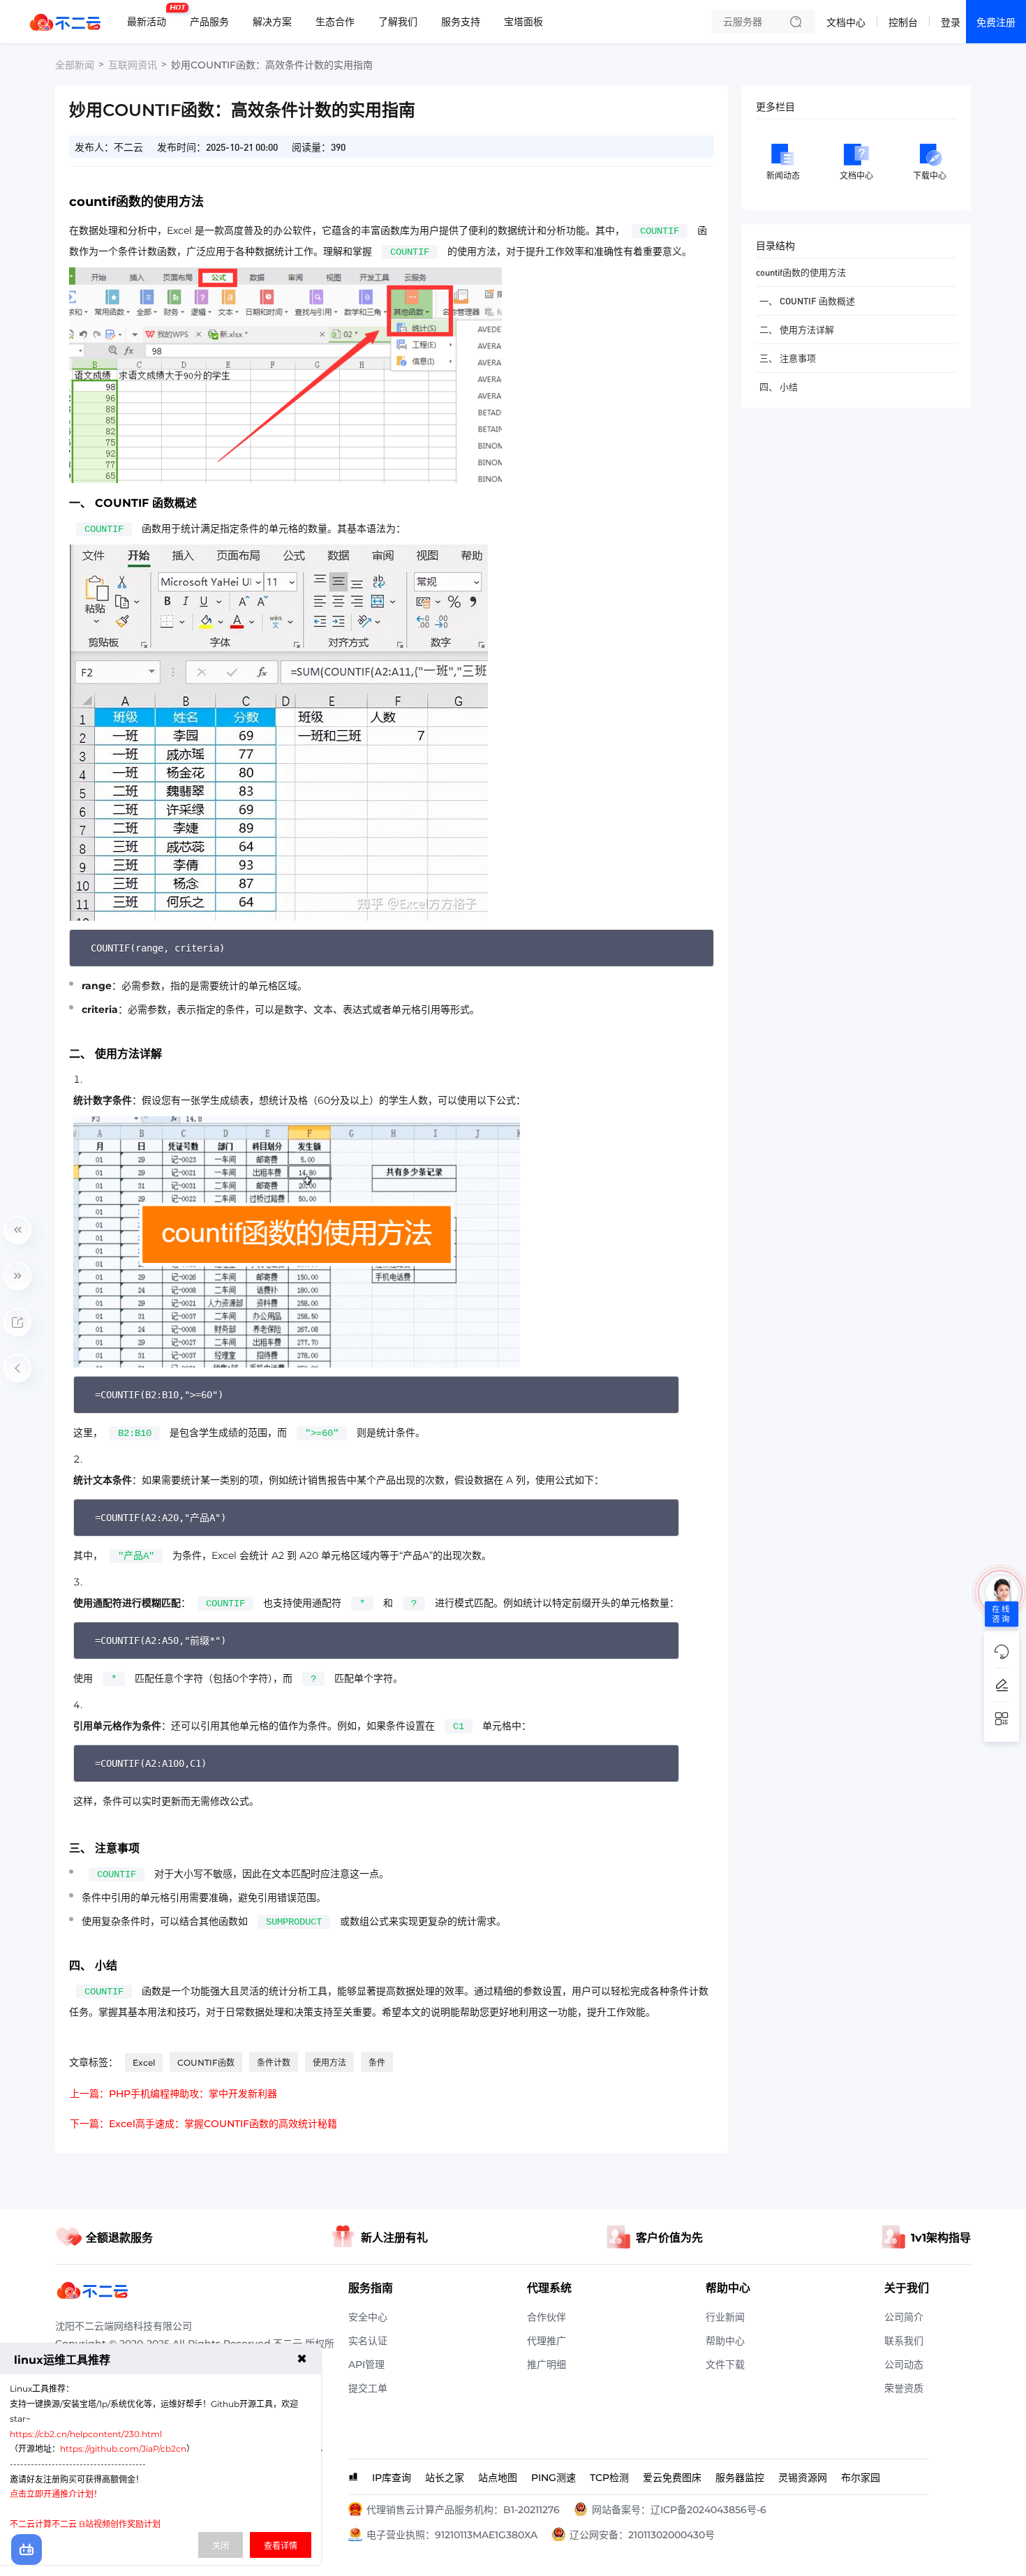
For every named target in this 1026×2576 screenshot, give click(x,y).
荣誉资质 (904, 2388)
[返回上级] (17, 1368)
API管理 (366, 2364)
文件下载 (725, 2364)
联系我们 (904, 2341)
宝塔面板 (523, 22)
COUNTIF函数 (206, 2063)
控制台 (903, 22)
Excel (144, 2063)
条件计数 (274, 2063)
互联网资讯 (133, 65)
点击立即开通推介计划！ (56, 2494)
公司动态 (904, 2364)
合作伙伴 (547, 2317)
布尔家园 (861, 2478)
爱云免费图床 (672, 2478)
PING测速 (553, 2478)
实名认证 (368, 2341)
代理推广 (547, 2341)
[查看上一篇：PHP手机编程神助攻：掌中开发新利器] (17, 1230)
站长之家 (445, 2478)
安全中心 (368, 2317)
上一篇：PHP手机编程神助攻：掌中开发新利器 (173, 2094)
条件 (377, 2063)
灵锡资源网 (803, 2478)
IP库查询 (392, 2478)
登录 (951, 22)
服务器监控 (740, 2478)
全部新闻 (75, 65)
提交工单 (368, 2388)
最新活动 (150, 16)
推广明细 (547, 2364)
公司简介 (904, 2317)
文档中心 (846, 22)
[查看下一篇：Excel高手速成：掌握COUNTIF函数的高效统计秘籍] (17, 1276)
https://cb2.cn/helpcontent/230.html (86, 2434)
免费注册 (996, 22)
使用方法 (329, 2063)
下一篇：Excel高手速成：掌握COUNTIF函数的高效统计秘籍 (203, 2124)
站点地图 (498, 2478)
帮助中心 (725, 2341)
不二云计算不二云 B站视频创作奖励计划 (85, 2524)
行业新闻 (725, 2317)
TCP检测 (609, 2478)
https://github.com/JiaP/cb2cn (123, 2449)
